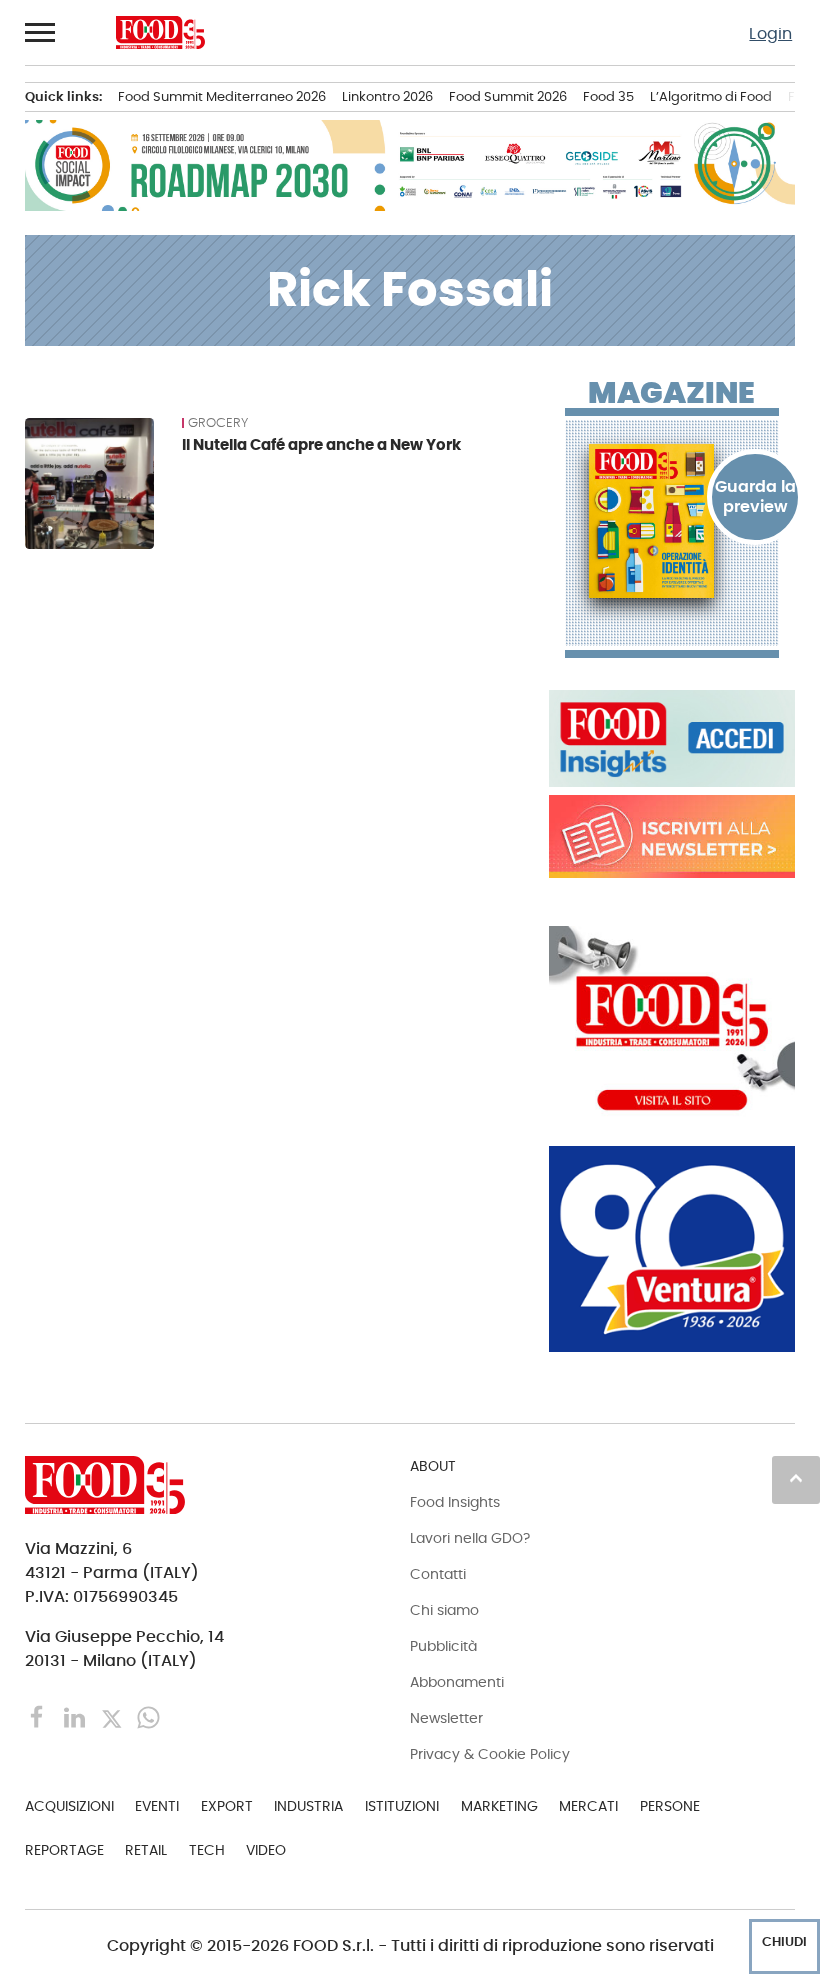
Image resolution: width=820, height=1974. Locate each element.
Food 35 (608, 96)
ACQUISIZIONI (69, 1806)
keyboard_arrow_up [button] (796, 1478)
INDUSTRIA (308, 1806)
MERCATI (588, 1806)
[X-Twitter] (113, 1716)
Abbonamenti (457, 1682)
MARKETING (499, 1806)
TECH (207, 1850)
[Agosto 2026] (672, 521)
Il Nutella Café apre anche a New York (321, 444)
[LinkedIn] (76, 1716)
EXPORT (227, 1806)
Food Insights (455, 1502)
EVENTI (157, 1806)
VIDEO (266, 1850)
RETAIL (146, 1850)
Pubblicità (443, 1646)
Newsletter (446, 1718)
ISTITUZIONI (402, 1806)
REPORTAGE (64, 1850)
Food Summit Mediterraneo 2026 (222, 96)
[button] (41, 32)
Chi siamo (444, 1610)
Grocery (218, 423)
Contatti (438, 1574)
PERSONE (670, 1806)
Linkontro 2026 (387, 96)
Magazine (671, 393)
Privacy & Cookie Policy (490, 1754)
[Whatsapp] (148, 1716)
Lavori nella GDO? (470, 1538)
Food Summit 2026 (508, 96)
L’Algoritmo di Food (711, 96)
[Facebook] (39, 1716)
